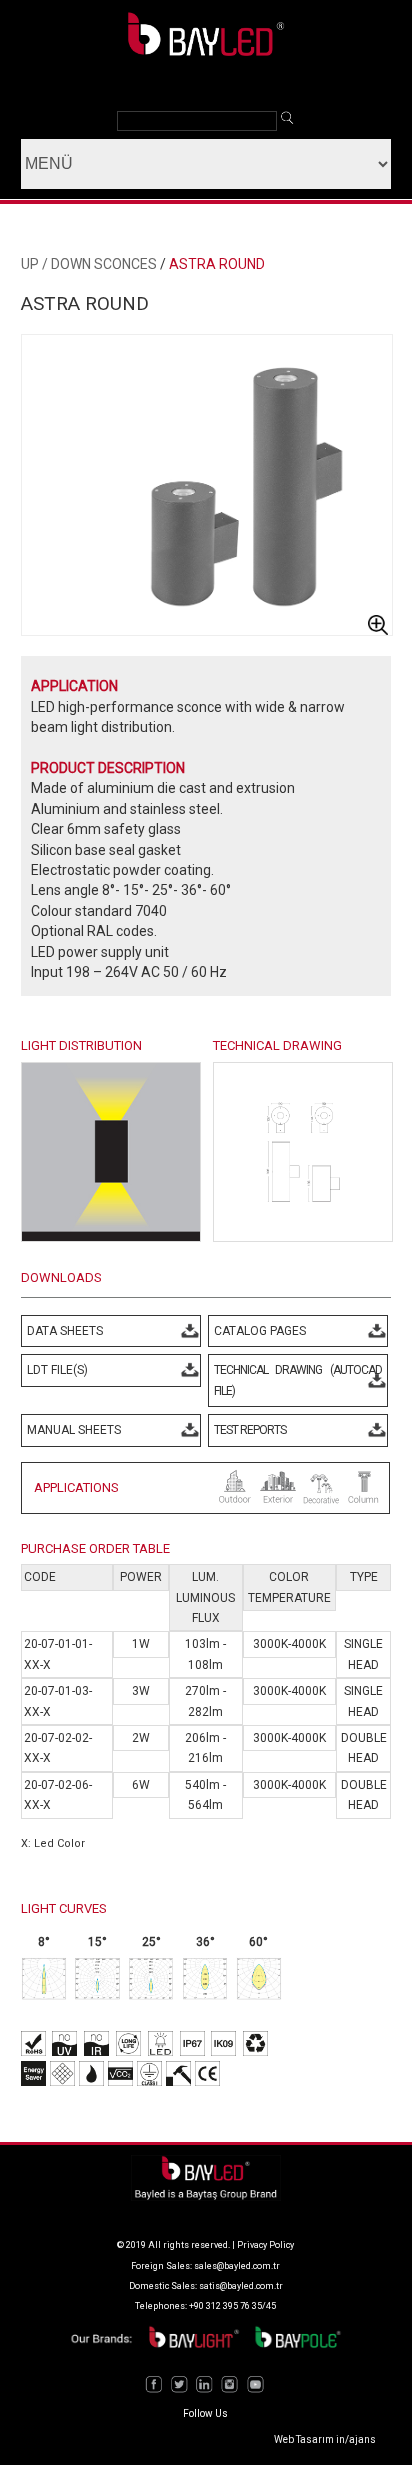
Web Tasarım (304, 2439)
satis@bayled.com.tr (241, 2286)
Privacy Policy (265, 2245)
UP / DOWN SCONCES (89, 264)
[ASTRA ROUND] (303, 1237)
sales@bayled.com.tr (237, 2266)
